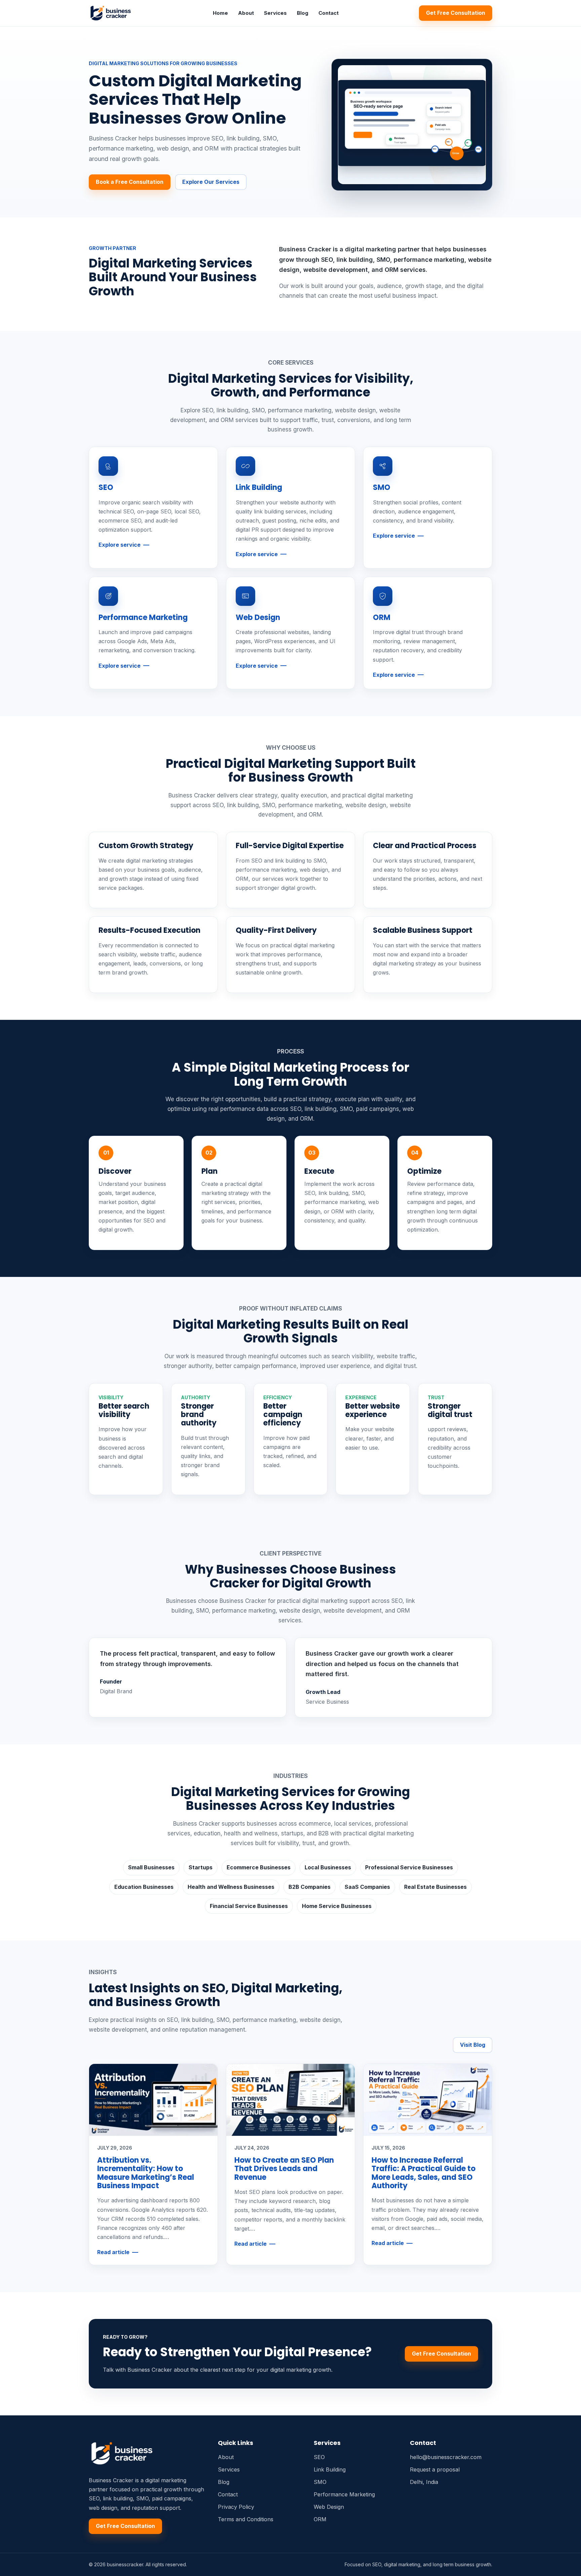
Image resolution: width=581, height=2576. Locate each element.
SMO (382, 487)
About (246, 13)
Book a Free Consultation (130, 182)
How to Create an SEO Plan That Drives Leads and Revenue (284, 2169)
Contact (328, 13)
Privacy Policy (236, 2507)
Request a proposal (435, 2469)
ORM (382, 617)
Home (220, 13)
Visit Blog (473, 2045)
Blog (303, 13)
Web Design (258, 617)
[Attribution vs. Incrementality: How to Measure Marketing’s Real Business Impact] (153, 2100)
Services (275, 13)
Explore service (120, 545)
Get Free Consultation (456, 13)
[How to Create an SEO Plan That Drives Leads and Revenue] (290, 2100)
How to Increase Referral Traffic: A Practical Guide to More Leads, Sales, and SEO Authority (423, 2173)
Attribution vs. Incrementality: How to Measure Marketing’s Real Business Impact (146, 2173)
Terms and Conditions (246, 2519)
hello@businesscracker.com (446, 2457)
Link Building (259, 487)
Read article (113, 2252)
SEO (106, 487)
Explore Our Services (211, 182)
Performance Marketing (143, 617)
